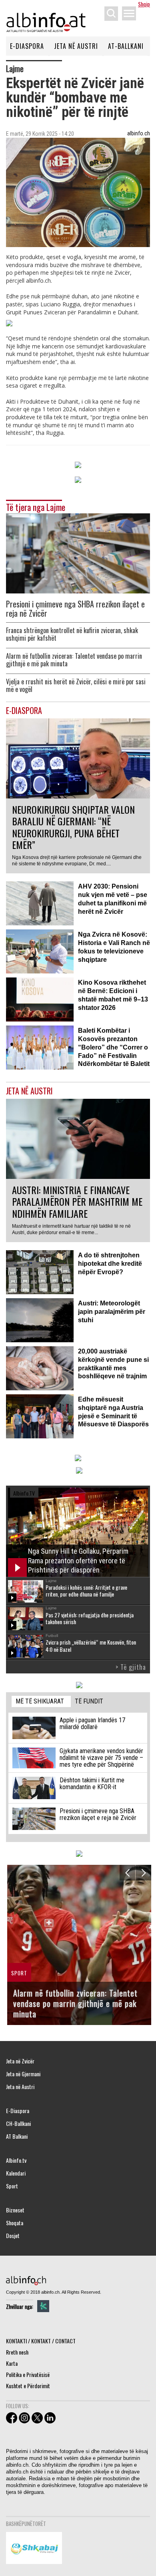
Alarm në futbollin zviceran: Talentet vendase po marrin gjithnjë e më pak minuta (74, 660)
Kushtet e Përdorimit (28, 2386)
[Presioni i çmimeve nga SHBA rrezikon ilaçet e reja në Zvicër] (78, 552)
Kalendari (16, 2173)
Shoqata (15, 2223)
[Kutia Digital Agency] (43, 2306)
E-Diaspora (27, 46)
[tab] (41, 1702)
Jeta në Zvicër (20, 2061)
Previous (127, 1873)
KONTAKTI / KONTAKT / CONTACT (41, 2341)
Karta (12, 2363)
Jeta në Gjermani (23, 2074)
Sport (12, 2186)
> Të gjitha (131, 1667)
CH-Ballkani (18, 2124)
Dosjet (13, 2236)
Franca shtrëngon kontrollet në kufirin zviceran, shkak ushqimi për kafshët (72, 634)
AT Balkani (17, 2136)
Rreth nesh (17, 2352)
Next (143, 1873)
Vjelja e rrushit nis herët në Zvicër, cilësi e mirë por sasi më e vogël (76, 686)
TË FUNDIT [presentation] (89, 1701)
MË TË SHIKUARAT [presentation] (40, 1701)
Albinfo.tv (16, 2160)
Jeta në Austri (76, 46)
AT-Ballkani (126, 46)
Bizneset (15, 2210)
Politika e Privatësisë (28, 2374)
